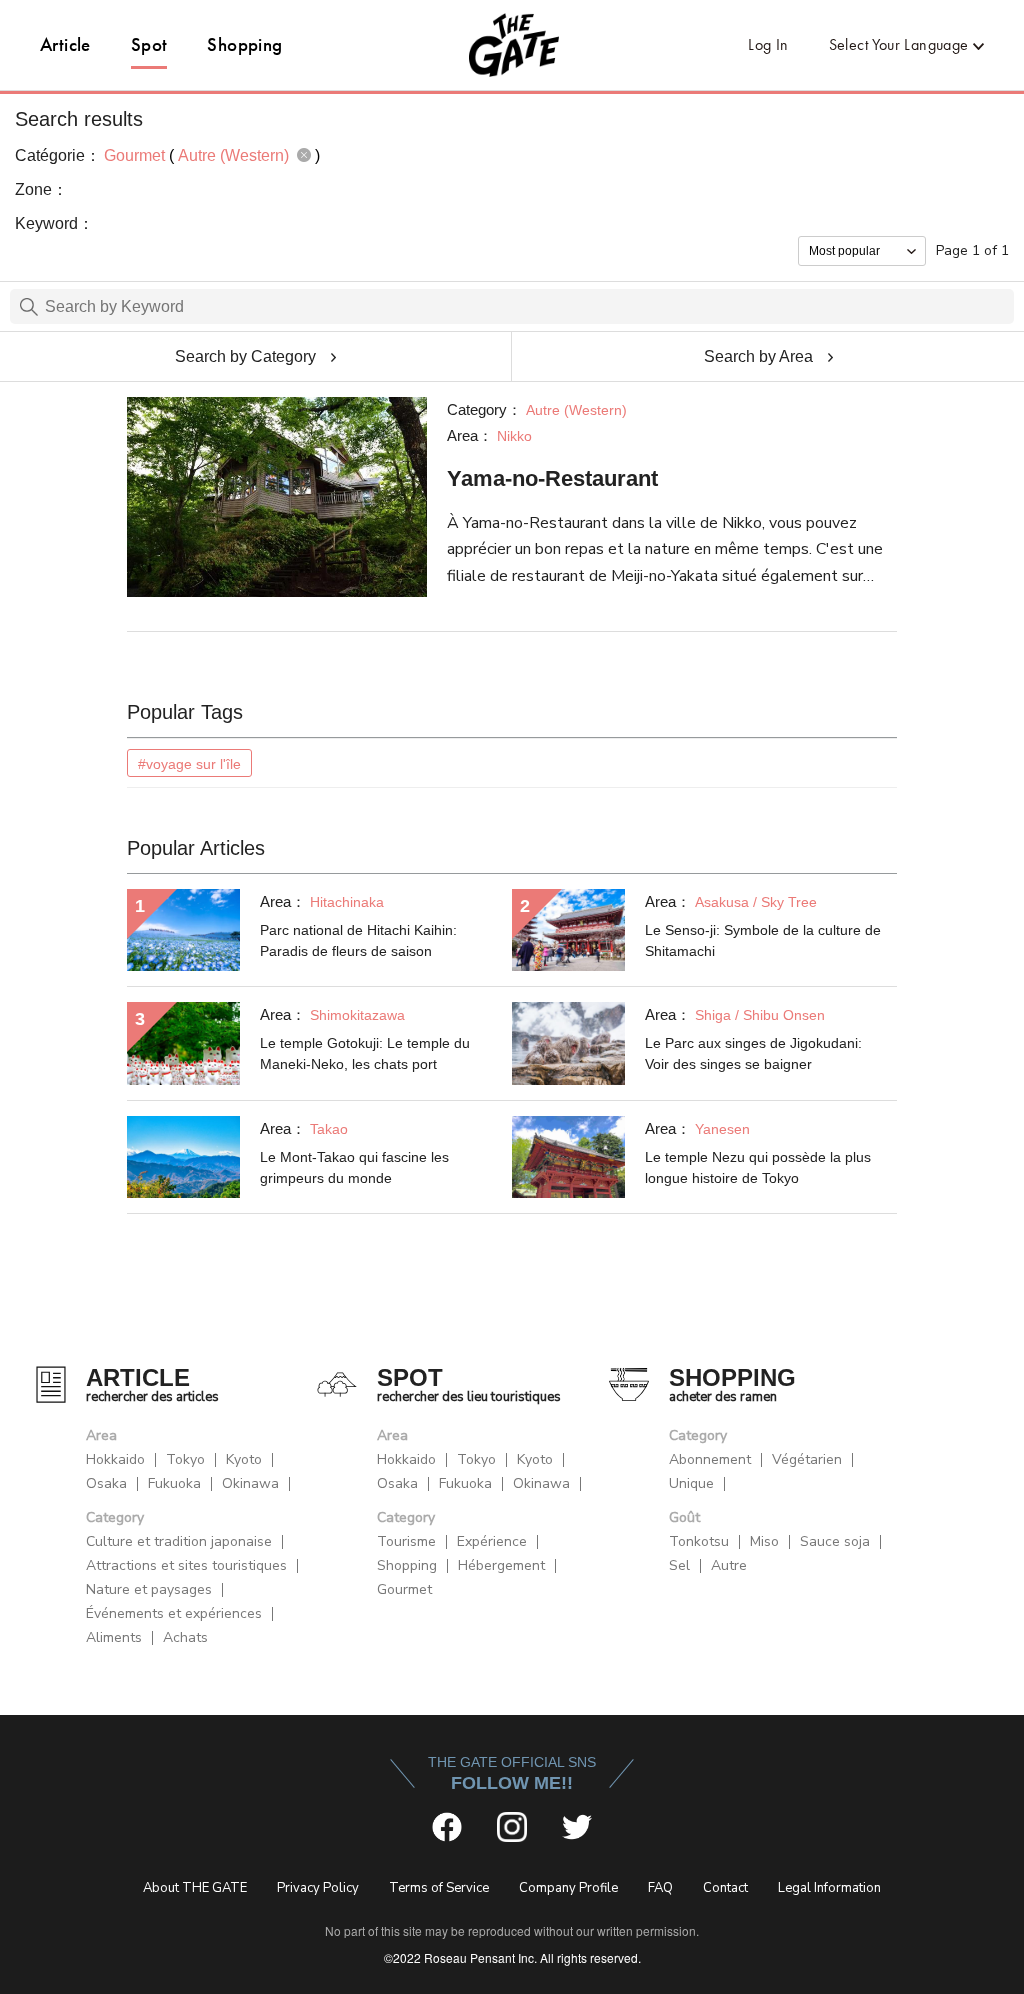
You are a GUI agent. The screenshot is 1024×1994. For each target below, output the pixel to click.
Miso (764, 1541)
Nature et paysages (149, 1589)
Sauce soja (835, 1541)
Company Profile (568, 1888)
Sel (679, 1565)
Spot (149, 44)
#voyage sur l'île (189, 764)
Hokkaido (115, 1459)
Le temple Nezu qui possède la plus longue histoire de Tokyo (758, 1167)
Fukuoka (174, 1483)
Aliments (114, 1637)
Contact (725, 1888)
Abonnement (710, 1459)
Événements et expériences (174, 1613)
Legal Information (829, 1888)
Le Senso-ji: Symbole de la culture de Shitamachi (763, 940)
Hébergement (501, 1565)
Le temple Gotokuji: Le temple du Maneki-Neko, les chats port (365, 1053)
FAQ (660, 1888)
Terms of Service (439, 1888)
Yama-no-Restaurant (552, 478)
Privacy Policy (318, 1888)
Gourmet (404, 1589)
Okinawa (250, 1483)
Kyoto (244, 1459)
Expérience (492, 1541)
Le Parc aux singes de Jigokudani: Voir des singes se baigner (753, 1053)
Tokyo (185, 1459)
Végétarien (807, 1459)
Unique (691, 1483)
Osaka (106, 1483)
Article (65, 44)
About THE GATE (195, 1888)
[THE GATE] (512, 45)
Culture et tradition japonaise (179, 1541)
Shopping (244, 44)
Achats (185, 1637)
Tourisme (406, 1541)
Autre (729, 1565)
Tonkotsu (699, 1541)
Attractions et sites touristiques (186, 1565)
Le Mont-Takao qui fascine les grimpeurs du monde (354, 1167)
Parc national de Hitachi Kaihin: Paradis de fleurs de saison (358, 940)
